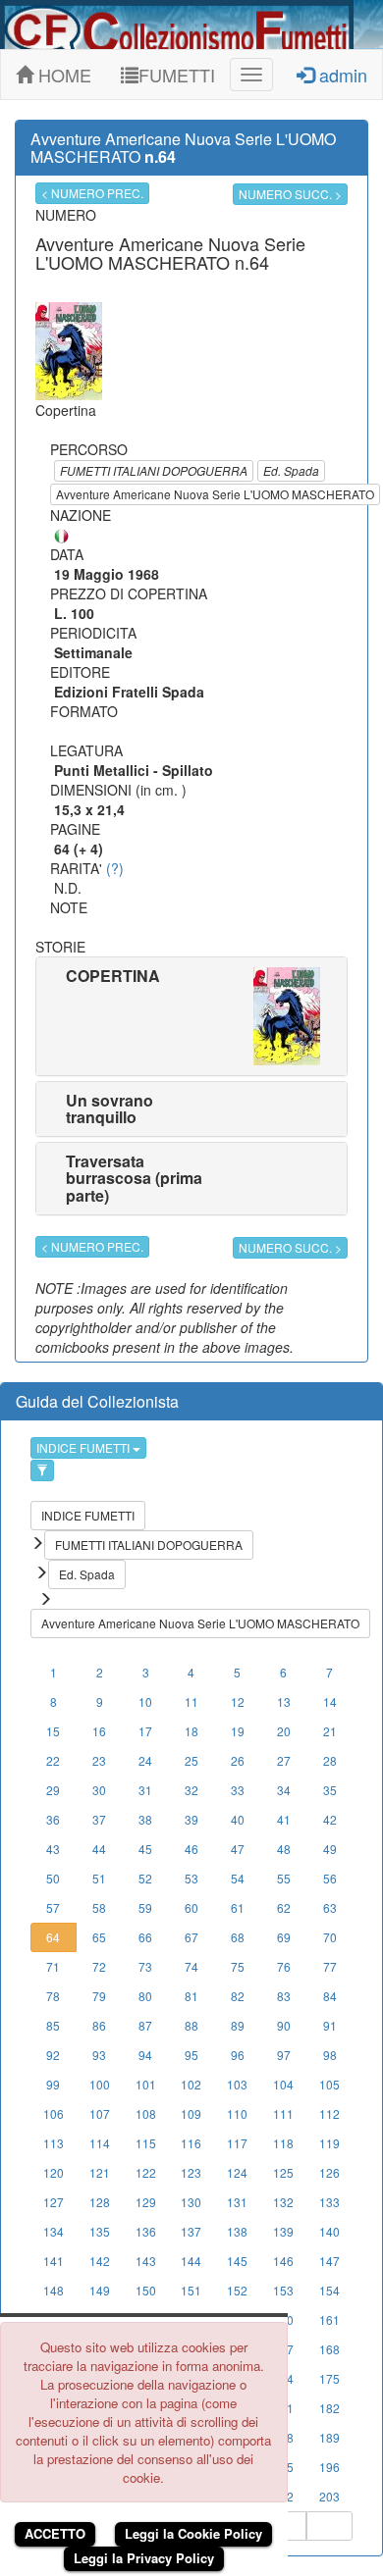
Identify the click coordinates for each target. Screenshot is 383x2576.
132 (283, 2202)
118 (283, 2143)
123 (191, 2172)
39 (191, 1819)
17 (145, 1731)
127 (54, 2202)
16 (99, 1731)
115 (146, 2143)
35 (330, 1790)
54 (238, 1878)
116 (191, 2143)
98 (330, 2055)
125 (283, 2172)
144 (191, 2261)
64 (53, 1937)
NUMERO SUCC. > (290, 194)
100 (100, 2084)
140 (329, 2231)
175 (329, 2378)
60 (191, 1907)
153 (283, 2290)
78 (53, 1996)
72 (99, 1966)
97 (284, 2055)
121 (100, 2172)
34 (284, 1790)
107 (100, 2113)
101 (146, 2084)
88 (191, 2025)
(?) (115, 868)
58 (99, 1907)
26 (238, 1760)
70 (330, 1937)
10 (145, 1701)
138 (237, 2231)
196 (329, 2467)
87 (145, 2025)
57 (53, 1907)
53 (191, 1878)
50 (53, 1878)
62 (284, 1907)
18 (191, 1731)
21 (330, 1731)
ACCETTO (55, 2533)
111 (283, 2113)
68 (238, 1937)
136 (146, 2231)
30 (99, 1790)
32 (191, 1790)
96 (238, 2055)
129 (146, 2202)
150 (146, 2290)
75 (238, 1966)
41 (284, 1819)
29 (53, 1790)
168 (329, 2349)
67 (191, 1937)
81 (191, 1996)
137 (191, 2231)
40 (238, 1819)
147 (329, 2261)
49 (330, 1849)
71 (53, 1966)
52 (145, 1878)
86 (99, 2025)
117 (237, 2143)
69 (284, 1937)
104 (283, 2084)
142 (100, 2261)
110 (237, 2113)
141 (54, 2261)
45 (145, 1849)
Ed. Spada (291, 470)
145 (237, 2261)
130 (191, 2202)
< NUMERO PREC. (92, 193)
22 (53, 1760)
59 (145, 1907)
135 (100, 2231)
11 (191, 1701)
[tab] (191, 1016)
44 (99, 1849)
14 (330, 1701)
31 (145, 1790)
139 (283, 2231)
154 (329, 2290)
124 (237, 2172)
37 (99, 1819)
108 (146, 2113)
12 (238, 1701)
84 (330, 1996)
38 (145, 1819)
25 (191, 1760)
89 (238, 2025)
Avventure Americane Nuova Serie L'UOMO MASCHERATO (215, 494)
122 (146, 2172)
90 (284, 2025)
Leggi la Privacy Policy (144, 2558)
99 (53, 2084)
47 (238, 1849)
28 (330, 1760)
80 (145, 1996)
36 (53, 1819)
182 (329, 2408)
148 (54, 2290)
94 (145, 2055)
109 (191, 2113)
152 (237, 2290)
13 (284, 1701)
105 (329, 2084)
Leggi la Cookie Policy (193, 2533)
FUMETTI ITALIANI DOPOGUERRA (154, 470)
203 (329, 2496)
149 (100, 2290)
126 (329, 2172)
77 (330, 1966)
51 (99, 1878)
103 (237, 2084)
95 (191, 2055)
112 (329, 2113)
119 (329, 2143)
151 (191, 2290)
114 (100, 2143)
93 (99, 2055)
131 (237, 2202)
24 (145, 1760)
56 (330, 1878)
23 (99, 1760)
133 (329, 2202)
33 (238, 1790)
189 (329, 2437)
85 (53, 2025)
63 (330, 1907)
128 (100, 2202)
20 (284, 1731)
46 (191, 1849)
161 (329, 2319)
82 (238, 1996)
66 (145, 1937)
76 (284, 1966)
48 (284, 1849)
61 (238, 1907)
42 (330, 1819)
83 (284, 1996)
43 (53, 1849)
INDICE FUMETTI (84, 1447)
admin (341, 75)
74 (191, 1966)
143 (146, 2261)
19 (238, 1731)
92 (53, 2055)
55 (284, 1878)
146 (283, 2261)
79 (99, 1996)
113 (54, 2143)
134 (54, 2231)
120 (54, 2172)
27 (284, 1760)
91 (330, 2025)
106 (54, 2113)
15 (53, 1731)
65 (99, 1937)
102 (191, 2084)
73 (145, 1966)
